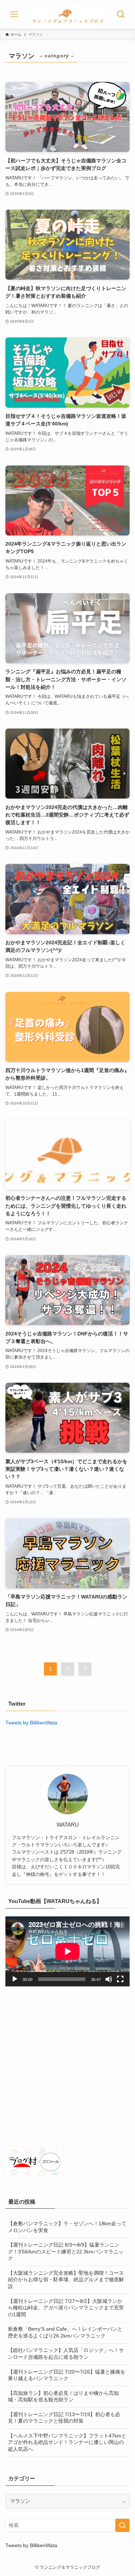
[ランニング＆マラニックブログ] (68, 14)
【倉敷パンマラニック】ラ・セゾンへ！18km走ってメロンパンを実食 (67, 2227)
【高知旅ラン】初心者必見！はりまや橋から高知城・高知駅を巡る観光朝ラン (63, 2397)
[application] (67, 1951)
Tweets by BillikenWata (31, 1723)
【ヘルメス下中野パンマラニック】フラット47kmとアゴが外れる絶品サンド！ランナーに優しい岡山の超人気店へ (67, 2443)
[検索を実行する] (122, 2525)
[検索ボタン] (121, 14)
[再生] (15, 1979)
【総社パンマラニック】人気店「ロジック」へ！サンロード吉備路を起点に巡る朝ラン (66, 2354)
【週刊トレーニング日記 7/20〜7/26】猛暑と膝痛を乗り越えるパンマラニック (67, 2375)
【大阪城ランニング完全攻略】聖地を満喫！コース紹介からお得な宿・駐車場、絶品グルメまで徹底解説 (66, 2280)
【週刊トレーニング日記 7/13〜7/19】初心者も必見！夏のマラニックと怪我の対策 (64, 2418)
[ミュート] (109, 1979)
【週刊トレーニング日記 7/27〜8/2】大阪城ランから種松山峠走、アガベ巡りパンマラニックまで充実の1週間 (66, 2308)
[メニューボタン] (14, 14)
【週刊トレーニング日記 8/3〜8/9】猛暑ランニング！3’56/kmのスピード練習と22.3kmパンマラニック (66, 2252)
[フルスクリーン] (120, 1979)
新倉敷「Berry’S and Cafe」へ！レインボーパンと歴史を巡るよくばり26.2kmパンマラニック (65, 2332)
